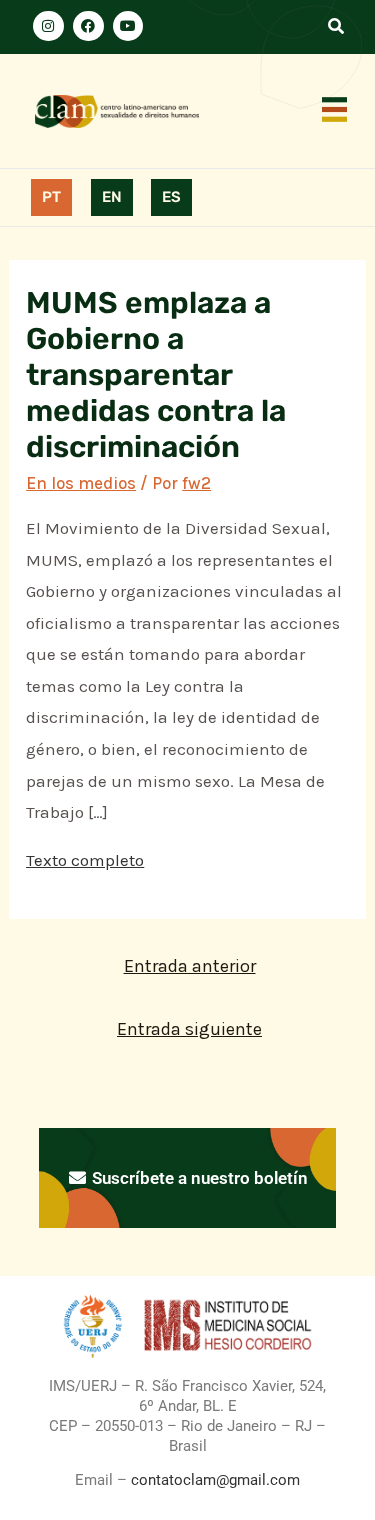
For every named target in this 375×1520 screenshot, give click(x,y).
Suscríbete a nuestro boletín (198, 1178)
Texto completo (85, 860)
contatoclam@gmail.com (213, 1480)
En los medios (81, 483)
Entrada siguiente (189, 1029)
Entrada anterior (190, 966)
